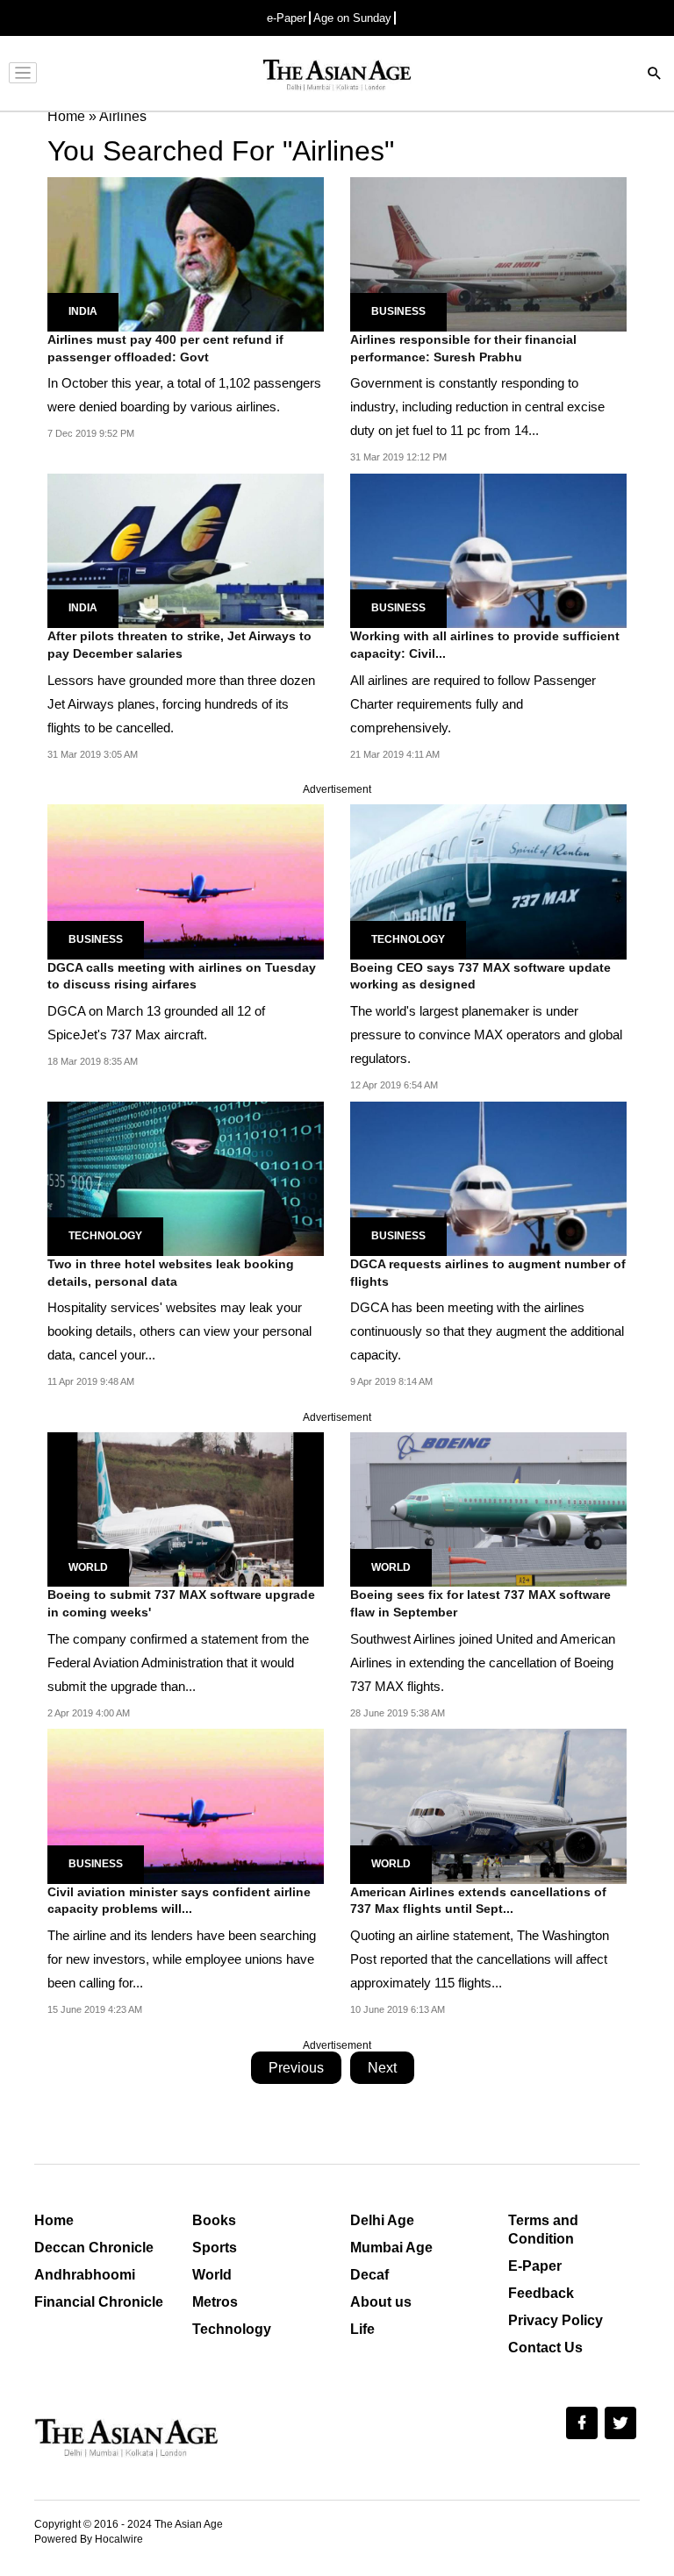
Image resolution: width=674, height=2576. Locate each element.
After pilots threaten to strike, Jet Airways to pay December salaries (179, 645)
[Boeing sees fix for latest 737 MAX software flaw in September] (488, 1509)
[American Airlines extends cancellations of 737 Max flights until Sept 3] (488, 1805)
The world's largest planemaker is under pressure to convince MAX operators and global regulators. (486, 1035)
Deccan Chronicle (94, 2248)
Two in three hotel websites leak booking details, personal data (171, 1273)
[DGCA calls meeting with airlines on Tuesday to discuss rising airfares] (186, 881)
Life (362, 2329)
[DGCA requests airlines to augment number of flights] (488, 1177)
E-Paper (535, 2266)
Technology (408, 939)
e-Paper (287, 18)
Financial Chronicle (99, 2302)
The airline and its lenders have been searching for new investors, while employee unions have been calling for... (182, 1959)
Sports (215, 2248)
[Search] (655, 75)
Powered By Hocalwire (89, 2539)
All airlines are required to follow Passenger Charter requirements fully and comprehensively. (473, 704)
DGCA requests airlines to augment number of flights (488, 1273)
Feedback (541, 2293)
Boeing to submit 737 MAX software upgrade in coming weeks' (181, 1603)
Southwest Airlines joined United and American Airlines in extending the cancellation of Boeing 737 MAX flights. (483, 1663)
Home (54, 2220)
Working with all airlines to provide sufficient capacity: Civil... (485, 645)
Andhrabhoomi (85, 2275)
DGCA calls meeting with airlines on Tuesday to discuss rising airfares (182, 976)
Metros (215, 2302)
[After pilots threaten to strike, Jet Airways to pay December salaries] (186, 549)
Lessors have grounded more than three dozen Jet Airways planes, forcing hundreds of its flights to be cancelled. (181, 704)
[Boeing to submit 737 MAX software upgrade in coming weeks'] (186, 1509)
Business (398, 311)
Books (214, 2220)
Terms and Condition (543, 2230)
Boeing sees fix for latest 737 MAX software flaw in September (480, 1603)
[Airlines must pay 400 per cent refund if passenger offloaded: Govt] (186, 253)
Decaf (369, 2275)
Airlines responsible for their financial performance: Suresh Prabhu (463, 348)
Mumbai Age (391, 2248)
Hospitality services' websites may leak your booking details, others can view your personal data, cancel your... (179, 1331)
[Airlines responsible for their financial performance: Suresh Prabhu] (488, 253)
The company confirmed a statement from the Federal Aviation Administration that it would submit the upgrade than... (178, 1663)
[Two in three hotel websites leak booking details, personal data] (186, 1177)
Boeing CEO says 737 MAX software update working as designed (480, 976)
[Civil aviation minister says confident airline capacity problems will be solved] (186, 1805)
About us (381, 2302)
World (88, 1567)
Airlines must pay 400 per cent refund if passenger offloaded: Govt (165, 348)
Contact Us (545, 2348)
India (83, 311)
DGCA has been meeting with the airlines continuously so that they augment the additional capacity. (487, 1331)
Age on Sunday (352, 18)
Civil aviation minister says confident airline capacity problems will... (179, 1901)
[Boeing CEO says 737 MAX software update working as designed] (488, 881)
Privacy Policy (556, 2320)
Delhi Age (382, 2220)
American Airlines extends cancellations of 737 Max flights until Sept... (478, 1901)
